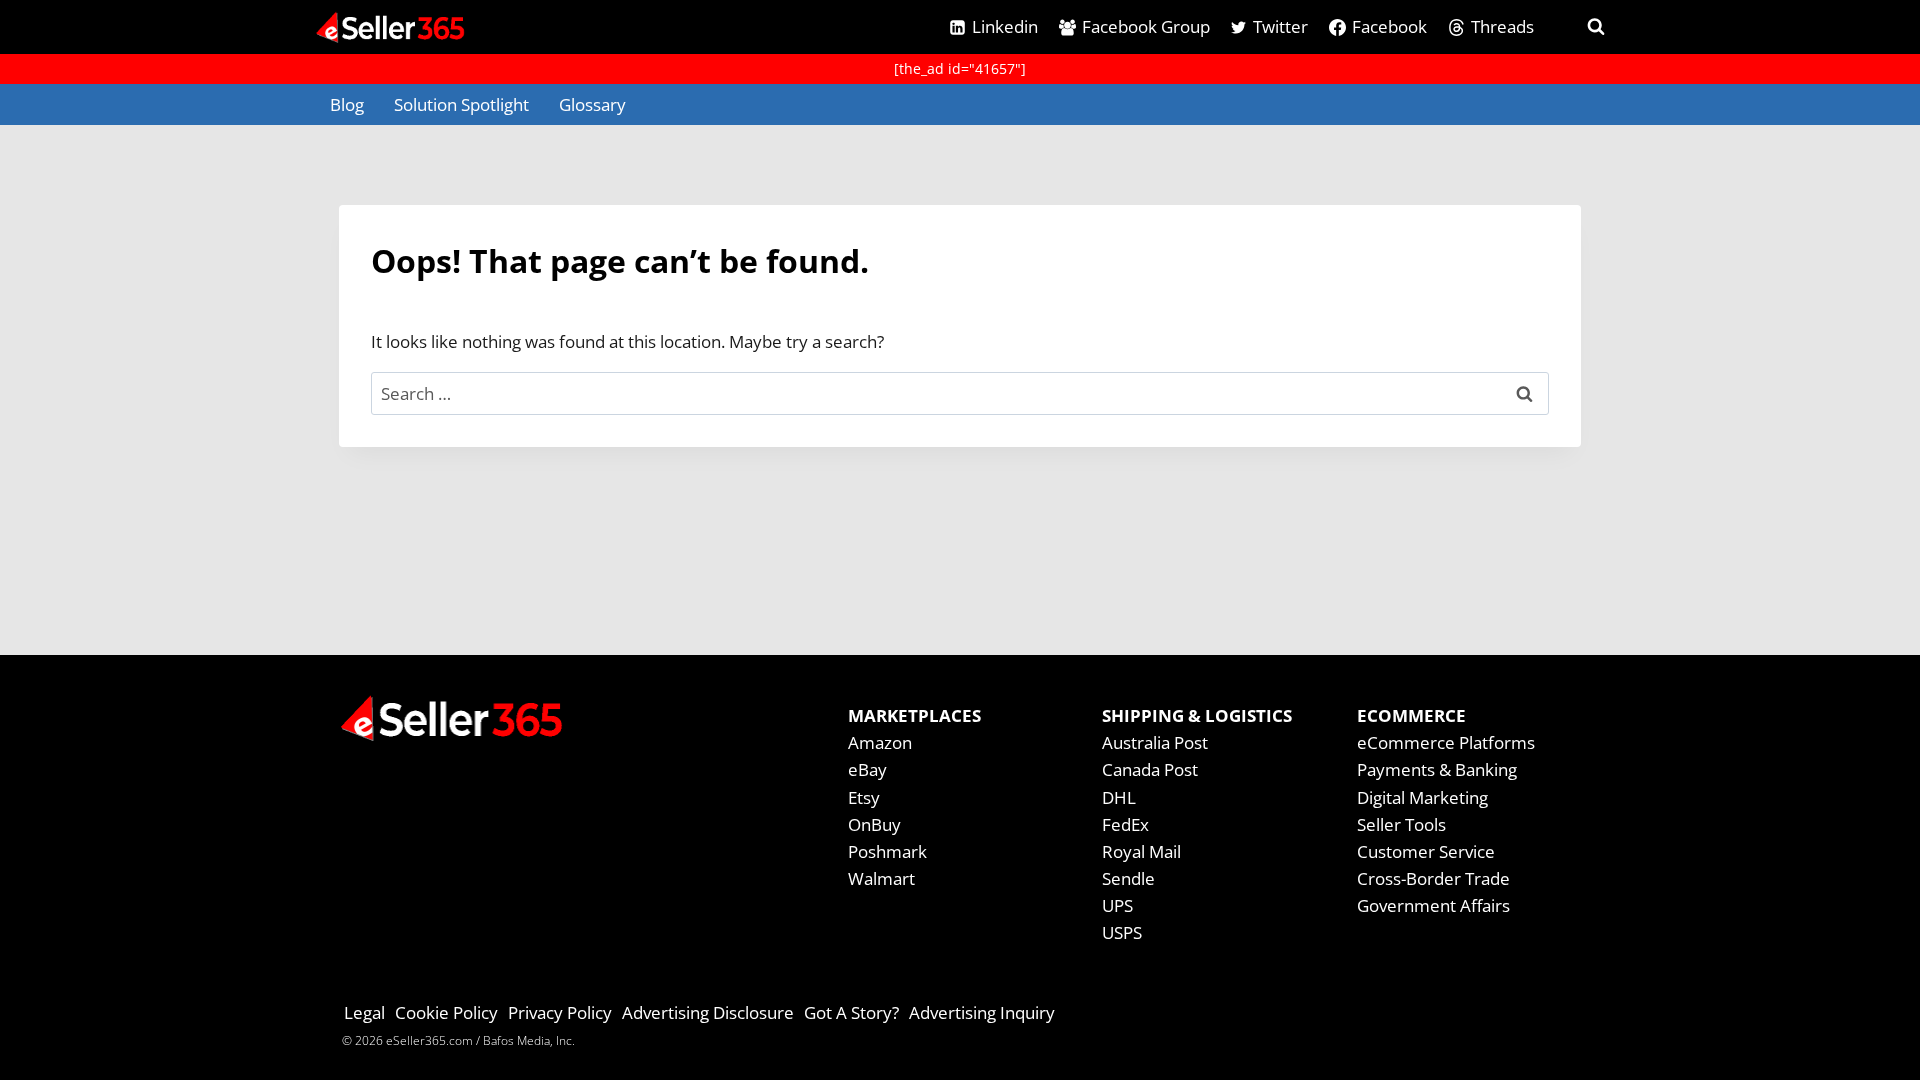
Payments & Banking (1437, 769)
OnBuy (874, 824)
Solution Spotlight (461, 104)
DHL (1119, 797)
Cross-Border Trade (1433, 878)
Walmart (881, 878)
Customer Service (1426, 851)
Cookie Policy (446, 1012)
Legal (364, 1012)
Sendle (1128, 878)
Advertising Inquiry (982, 1012)
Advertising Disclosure (708, 1012)
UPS (1117, 905)
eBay (867, 769)
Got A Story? (851, 1012)
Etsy (864, 797)
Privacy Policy (560, 1012)
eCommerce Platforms (1446, 742)
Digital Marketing (1422, 797)
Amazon (880, 742)
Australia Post (1155, 742)
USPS (1122, 932)
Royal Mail (1141, 851)
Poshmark (887, 851)
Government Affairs (1433, 905)
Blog (347, 104)
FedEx (1125, 824)
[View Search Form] (1578, 27)
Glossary (592, 104)
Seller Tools (1401, 824)
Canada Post (1150, 769)
